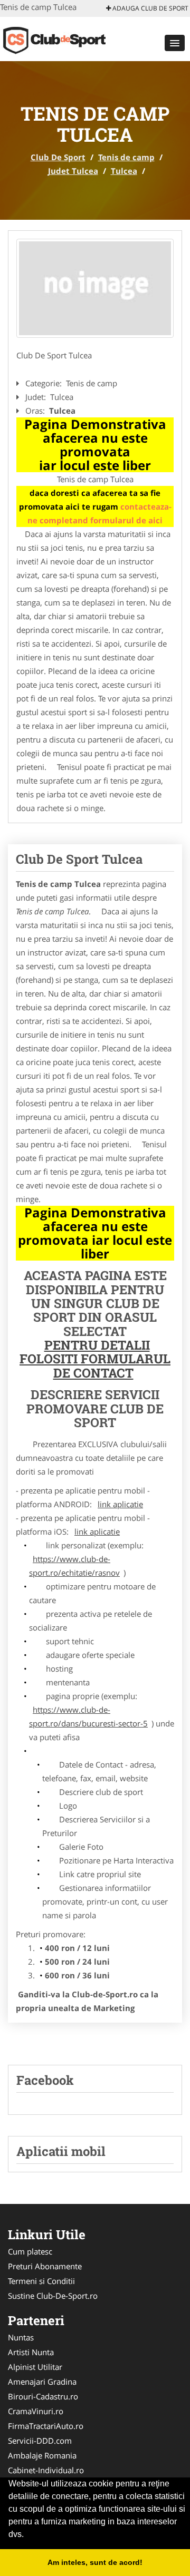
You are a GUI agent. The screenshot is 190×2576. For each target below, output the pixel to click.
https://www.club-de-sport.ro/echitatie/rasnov (74, 1566)
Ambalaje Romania (42, 2455)
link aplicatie (120, 1504)
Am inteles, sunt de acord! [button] (95, 2562)
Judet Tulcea (73, 171)
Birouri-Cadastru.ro (43, 2396)
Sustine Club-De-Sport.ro (53, 2296)
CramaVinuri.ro (36, 2411)
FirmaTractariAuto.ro (46, 2426)
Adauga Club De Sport (150, 8)
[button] (175, 43)
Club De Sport (58, 157)
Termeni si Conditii (41, 2281)
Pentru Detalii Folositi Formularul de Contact (95, 1359)
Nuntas (21, 2337)
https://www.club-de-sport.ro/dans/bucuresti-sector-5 (88, 1716)
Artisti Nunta (31, 2352)
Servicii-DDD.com (40, 2441)
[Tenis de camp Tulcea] (95, 288)
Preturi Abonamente (45, 2266)
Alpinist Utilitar (35, 2367)
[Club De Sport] (69, 38)
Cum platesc (30, 2251)
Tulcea (124, 171)
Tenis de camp (126, 157)
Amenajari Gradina (42, 2382)
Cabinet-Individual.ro (46, 2470)
